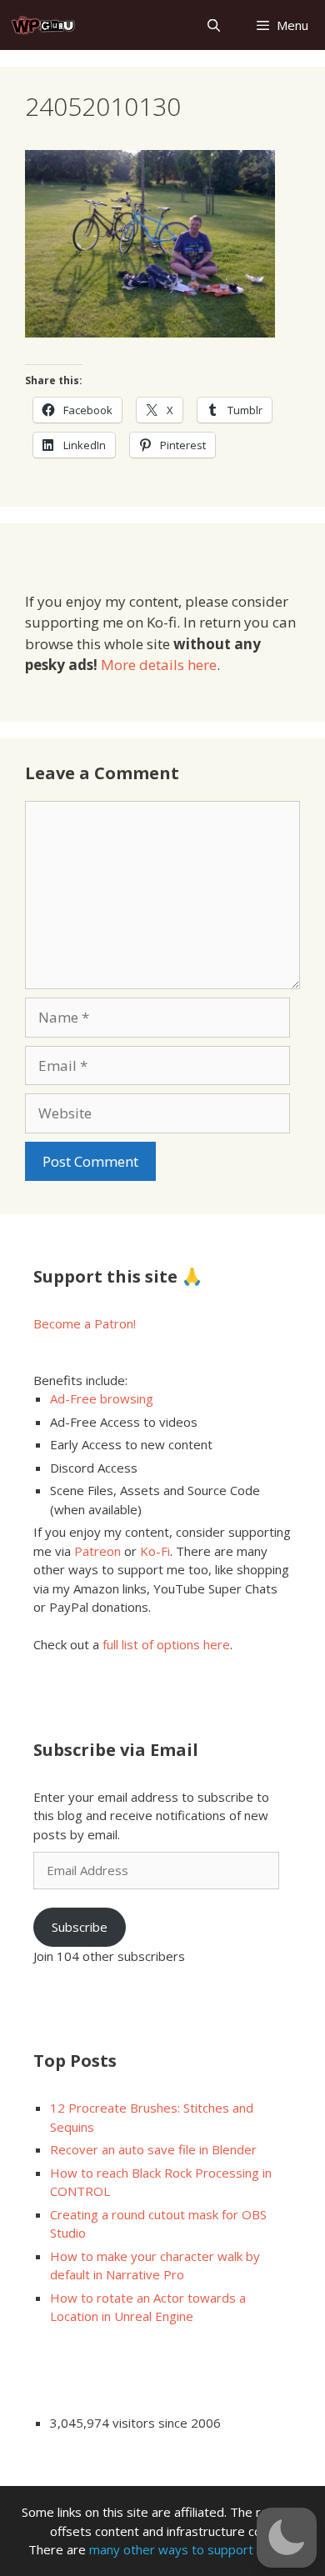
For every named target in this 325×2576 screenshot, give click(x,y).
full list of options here (166, 1644)
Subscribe (80, 1927)
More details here (159, 665)
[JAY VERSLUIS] (44, 25)
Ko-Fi (155, 1551)
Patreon (97, 1551)
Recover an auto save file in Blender (153, 2149)
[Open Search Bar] (213, 25)
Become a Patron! (85, 1323)
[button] (287, 2538)
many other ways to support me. (183, 2549)
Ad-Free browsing (102, 1398)
